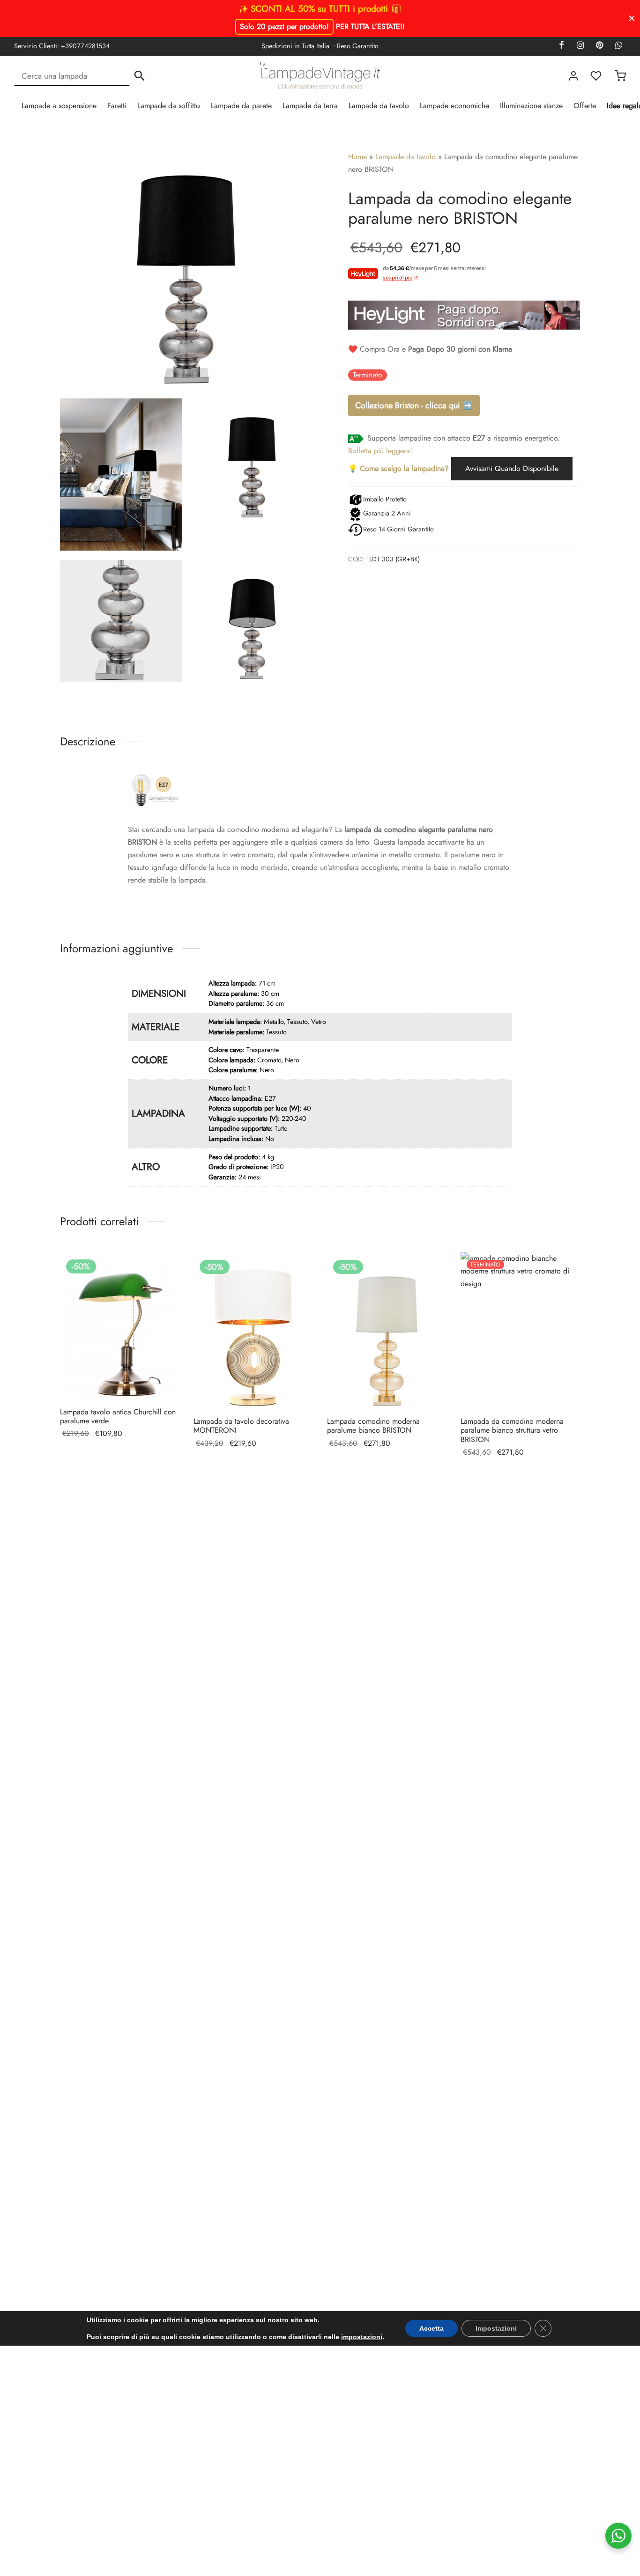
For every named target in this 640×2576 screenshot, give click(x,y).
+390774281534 (85, 46)
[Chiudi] (632, 18)
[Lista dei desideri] (597, 76)
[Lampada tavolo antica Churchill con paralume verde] (120, 1326)
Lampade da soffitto (169, 106)
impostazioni (362, 2337)
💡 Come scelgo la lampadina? (398, 468)
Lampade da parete (241, 106)
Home (357, 157)
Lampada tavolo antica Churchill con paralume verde (118, 1416)
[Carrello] (620, 76)
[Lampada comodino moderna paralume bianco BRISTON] (387, 1331)
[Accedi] (573, 76)
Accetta (432, 2328)
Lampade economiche (454, 106)
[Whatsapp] (619, 46)
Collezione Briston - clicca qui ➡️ (414, 405)
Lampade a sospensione (59, 106)
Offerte (585, 106)
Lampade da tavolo (379, 106)
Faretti (117, 106)
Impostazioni (496, 2328)
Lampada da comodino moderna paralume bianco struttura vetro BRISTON (512, 1430)
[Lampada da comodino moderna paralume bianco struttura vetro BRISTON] (520, 1331)
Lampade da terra (310, 106)
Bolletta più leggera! (380, 451)
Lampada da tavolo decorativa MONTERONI (241, 1426)
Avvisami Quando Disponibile (512, 468)
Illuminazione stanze (531, 106)
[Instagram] (580, 46)
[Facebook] (562, 46)
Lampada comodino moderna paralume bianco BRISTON (373, 1426)
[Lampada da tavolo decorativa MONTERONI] (253, 1331)
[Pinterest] (599, 46)
